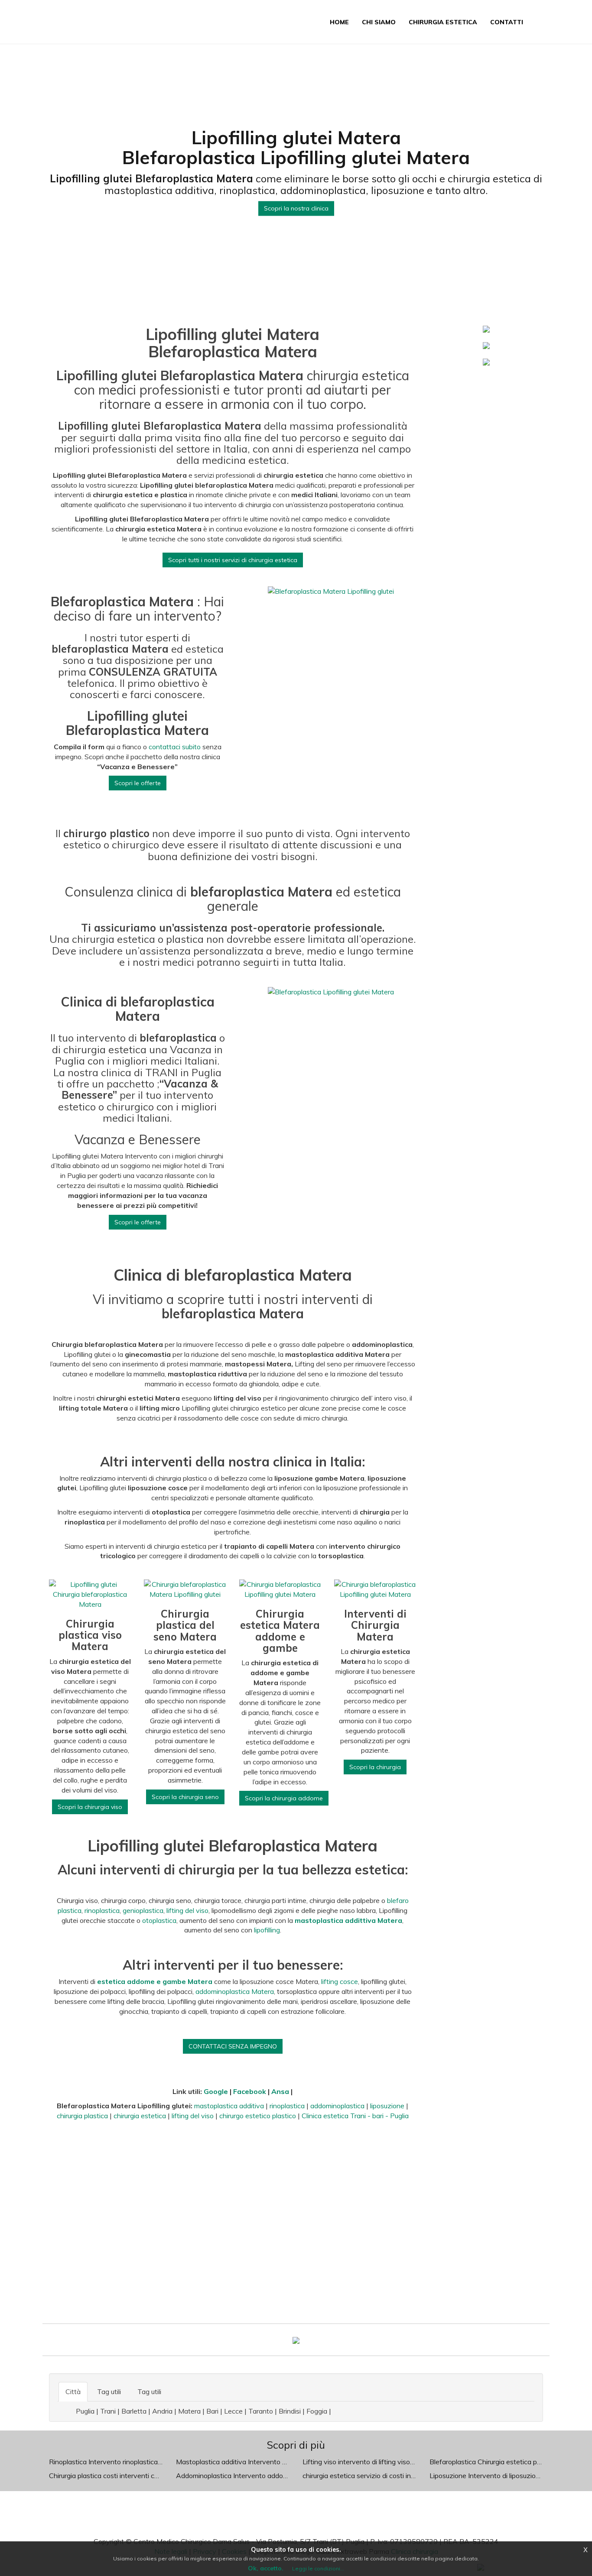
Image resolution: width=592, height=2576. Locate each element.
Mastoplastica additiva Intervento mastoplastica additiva (264, 2462)
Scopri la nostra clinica (296, 209)
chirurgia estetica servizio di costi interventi (369, 2476)
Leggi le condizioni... (318, 2568)
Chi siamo (379, 22)
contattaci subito (175, 747)
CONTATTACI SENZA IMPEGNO (233, 2046)
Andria (162, 2411)
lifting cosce (340, 1981)
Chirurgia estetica (443, 22)
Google (216, 2091)
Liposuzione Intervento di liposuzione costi (495, 2476)
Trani (108, 2411)
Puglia (85, 2411)
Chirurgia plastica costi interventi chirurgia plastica (125, 2476)
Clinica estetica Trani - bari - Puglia (355, 2116)
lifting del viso (187, 1910)
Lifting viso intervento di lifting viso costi (364, 2462)
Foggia (317, 2411)
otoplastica (159, 1920)
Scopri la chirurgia (375, 1767)
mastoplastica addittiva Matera (348, 1920)
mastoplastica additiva (229, 2106)
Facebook (250, 2091)
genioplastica (143, 1910)
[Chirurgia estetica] (296, 2340)
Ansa (280, 2091)
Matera (189, 2411)
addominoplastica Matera (235, 1991)
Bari (212, 2411)
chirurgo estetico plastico (258, 2116)
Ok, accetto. (266, 2568)
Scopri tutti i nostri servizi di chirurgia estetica (233, 560)
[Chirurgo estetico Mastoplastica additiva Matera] (486, 345)
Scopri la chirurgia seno (185, 1797)
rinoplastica (102, 1910)
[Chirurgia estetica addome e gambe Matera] (486, 361)
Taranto (261, 2411)
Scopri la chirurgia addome (284, 1798)
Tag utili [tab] (109, 2392)
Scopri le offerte (138, 783)
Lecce (233, 2411)
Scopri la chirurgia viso (90, 1807)
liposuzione (387, 2106)
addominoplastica (337, 2106)
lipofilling (267, 1930)
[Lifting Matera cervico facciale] (486, 328)
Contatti (507, 22)
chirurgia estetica (140, 2116)
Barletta (134, 2411)
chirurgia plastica (82, 2116)
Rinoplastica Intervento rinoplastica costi (112, 2462)
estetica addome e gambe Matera (155, 1981)
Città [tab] (73, 2392)
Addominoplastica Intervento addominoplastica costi (257, 2476)
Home (339, 22)
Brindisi (290, 2411)
